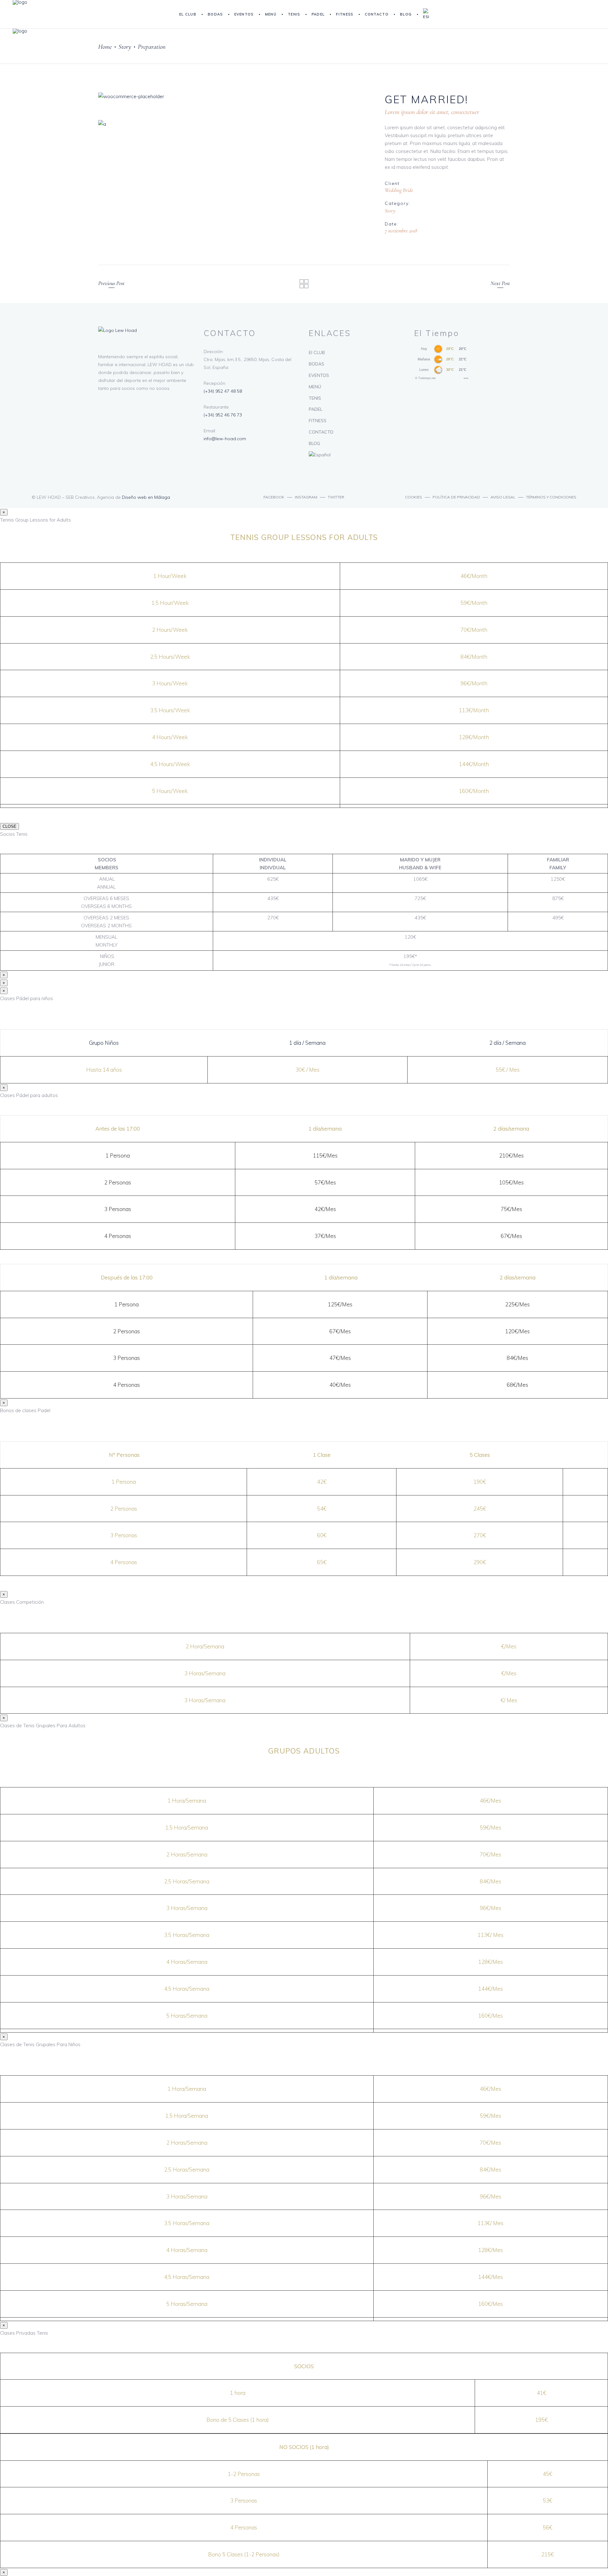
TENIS (315, 398)
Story (125, 47)
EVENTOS (319, 375)
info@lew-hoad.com (225, 439)
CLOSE (9, 826)
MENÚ (315, 387)
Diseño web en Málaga (146, 497)
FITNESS (318, 421)
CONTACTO (321, 432)
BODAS (317, 364)
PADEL (316, 409)
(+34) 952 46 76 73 (223, 415)
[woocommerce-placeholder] (234, 96)
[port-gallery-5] (234, 124)
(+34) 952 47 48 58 (223, 391)
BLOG (314, 443)
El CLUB (317, 352)
